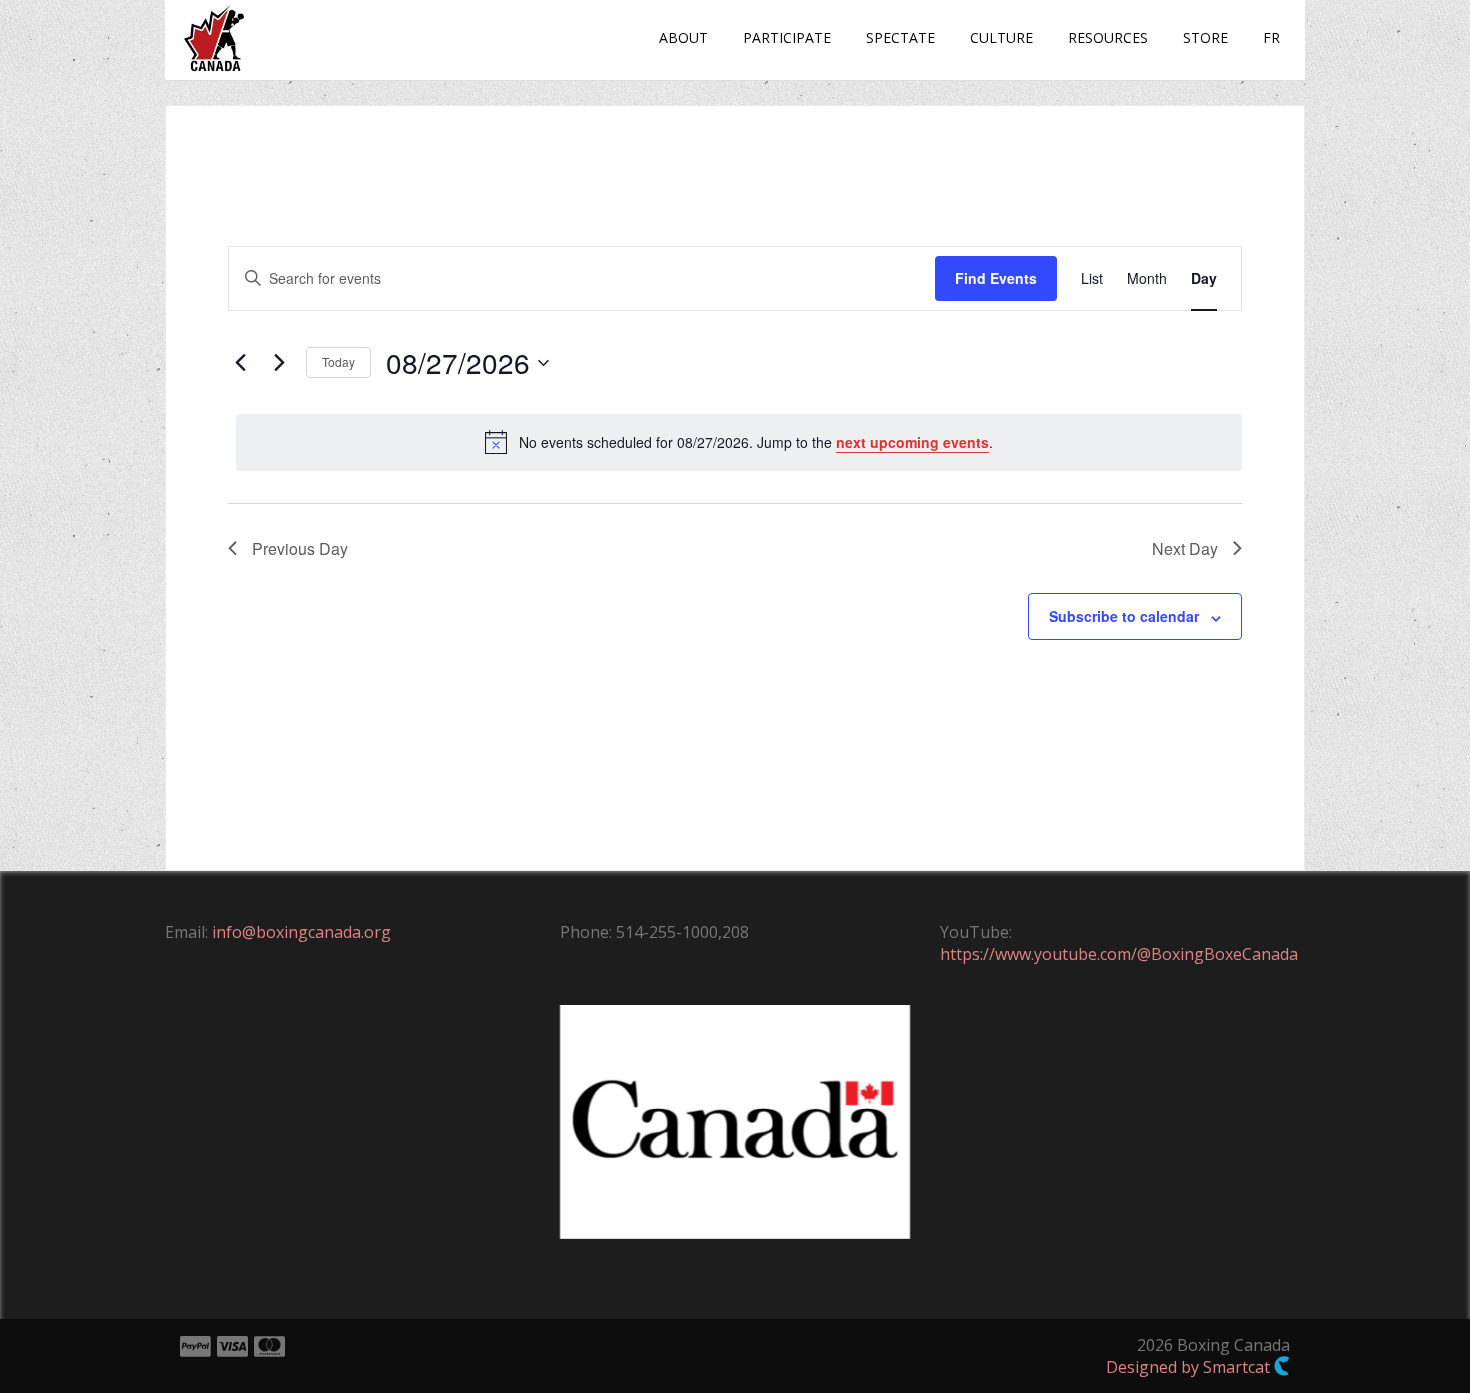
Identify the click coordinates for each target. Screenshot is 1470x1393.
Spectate (900, 37)
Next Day (1185, 548)
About (683, 37)
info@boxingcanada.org (301, 932)
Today (338, 361)
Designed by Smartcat (1190, 1367)
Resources (1108, 37)
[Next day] (279, 363)
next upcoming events (912, 442)
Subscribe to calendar (1124, 616)
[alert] (739, 442)
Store (1205, 37)
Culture (1001, 37)
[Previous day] (240, 363)
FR (1271, 37)
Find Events (996, 278)
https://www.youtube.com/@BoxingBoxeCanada (1119, 954)
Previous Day (300, 548)
